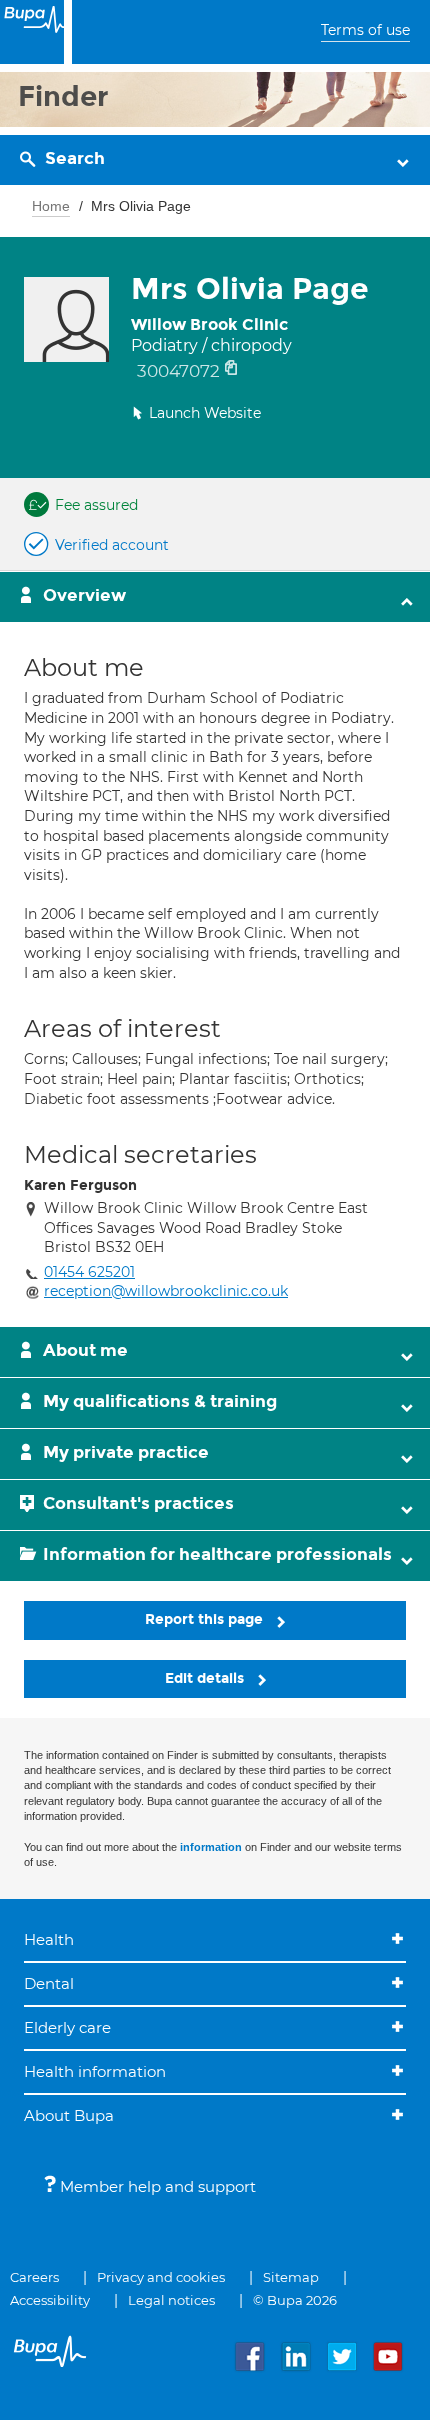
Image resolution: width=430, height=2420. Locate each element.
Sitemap (291, 2277)
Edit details (206, 1678)
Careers (34, 2277)
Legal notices (171, 2300)
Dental (49, 1983)
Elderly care (67, 2027)
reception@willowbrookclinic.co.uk (166, 1291)
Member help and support (156, 2186)
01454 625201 (89, 1272)
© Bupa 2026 (295, 2300)
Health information (95, 2071)
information (211, 1847)
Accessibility (50, 2300)
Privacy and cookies (161, 2277)
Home (51, 206)
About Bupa (69, 2115)
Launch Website (205, 413)
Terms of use (365, 30)
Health (49, 1939)
